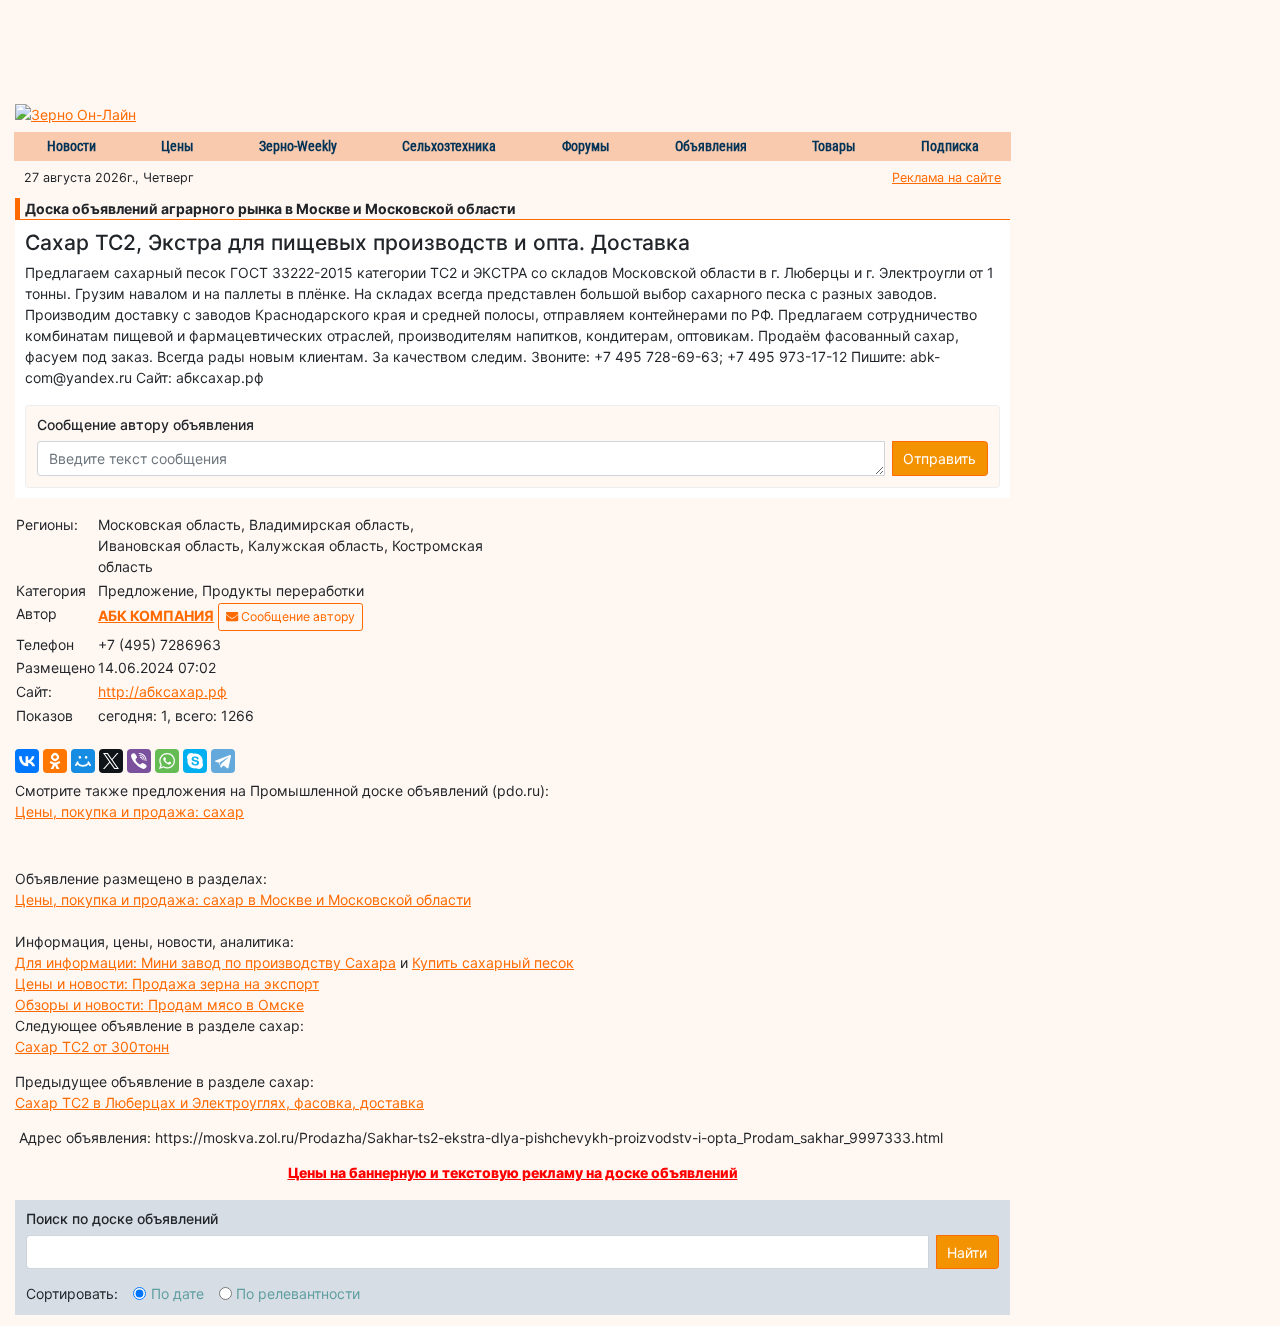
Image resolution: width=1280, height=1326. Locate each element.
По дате (177, 1293)
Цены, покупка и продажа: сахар (129, 811)
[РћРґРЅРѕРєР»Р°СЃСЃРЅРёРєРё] (55, 761)
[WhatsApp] (167, 761)
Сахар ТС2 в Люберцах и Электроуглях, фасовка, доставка (219, 1102)
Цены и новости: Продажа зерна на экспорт (167, 983)
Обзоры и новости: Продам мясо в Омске (159, 1004)
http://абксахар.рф (162, 691)
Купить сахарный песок (493, 962)
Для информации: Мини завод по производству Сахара (205, 962)
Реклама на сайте (946, 177)
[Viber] (139, 761)
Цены (177, 146)
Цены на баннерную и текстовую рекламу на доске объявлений (513, 1172)
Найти (967, 1252)
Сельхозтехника (449, 146)
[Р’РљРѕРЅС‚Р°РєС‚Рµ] (27, 761)
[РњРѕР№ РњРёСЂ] (83, 761)
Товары (834, 146)
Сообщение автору (296, 616)
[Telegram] (223, 761)
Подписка (950, 146)
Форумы (586, 146)
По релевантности (298, 1293)
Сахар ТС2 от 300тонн (92, 1046)
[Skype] (195, 761)
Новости (71, 146)
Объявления (711, 146)
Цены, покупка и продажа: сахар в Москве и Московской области (243, 899)
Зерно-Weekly (298, 146)
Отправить (939, 458)
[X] (111, 761)
